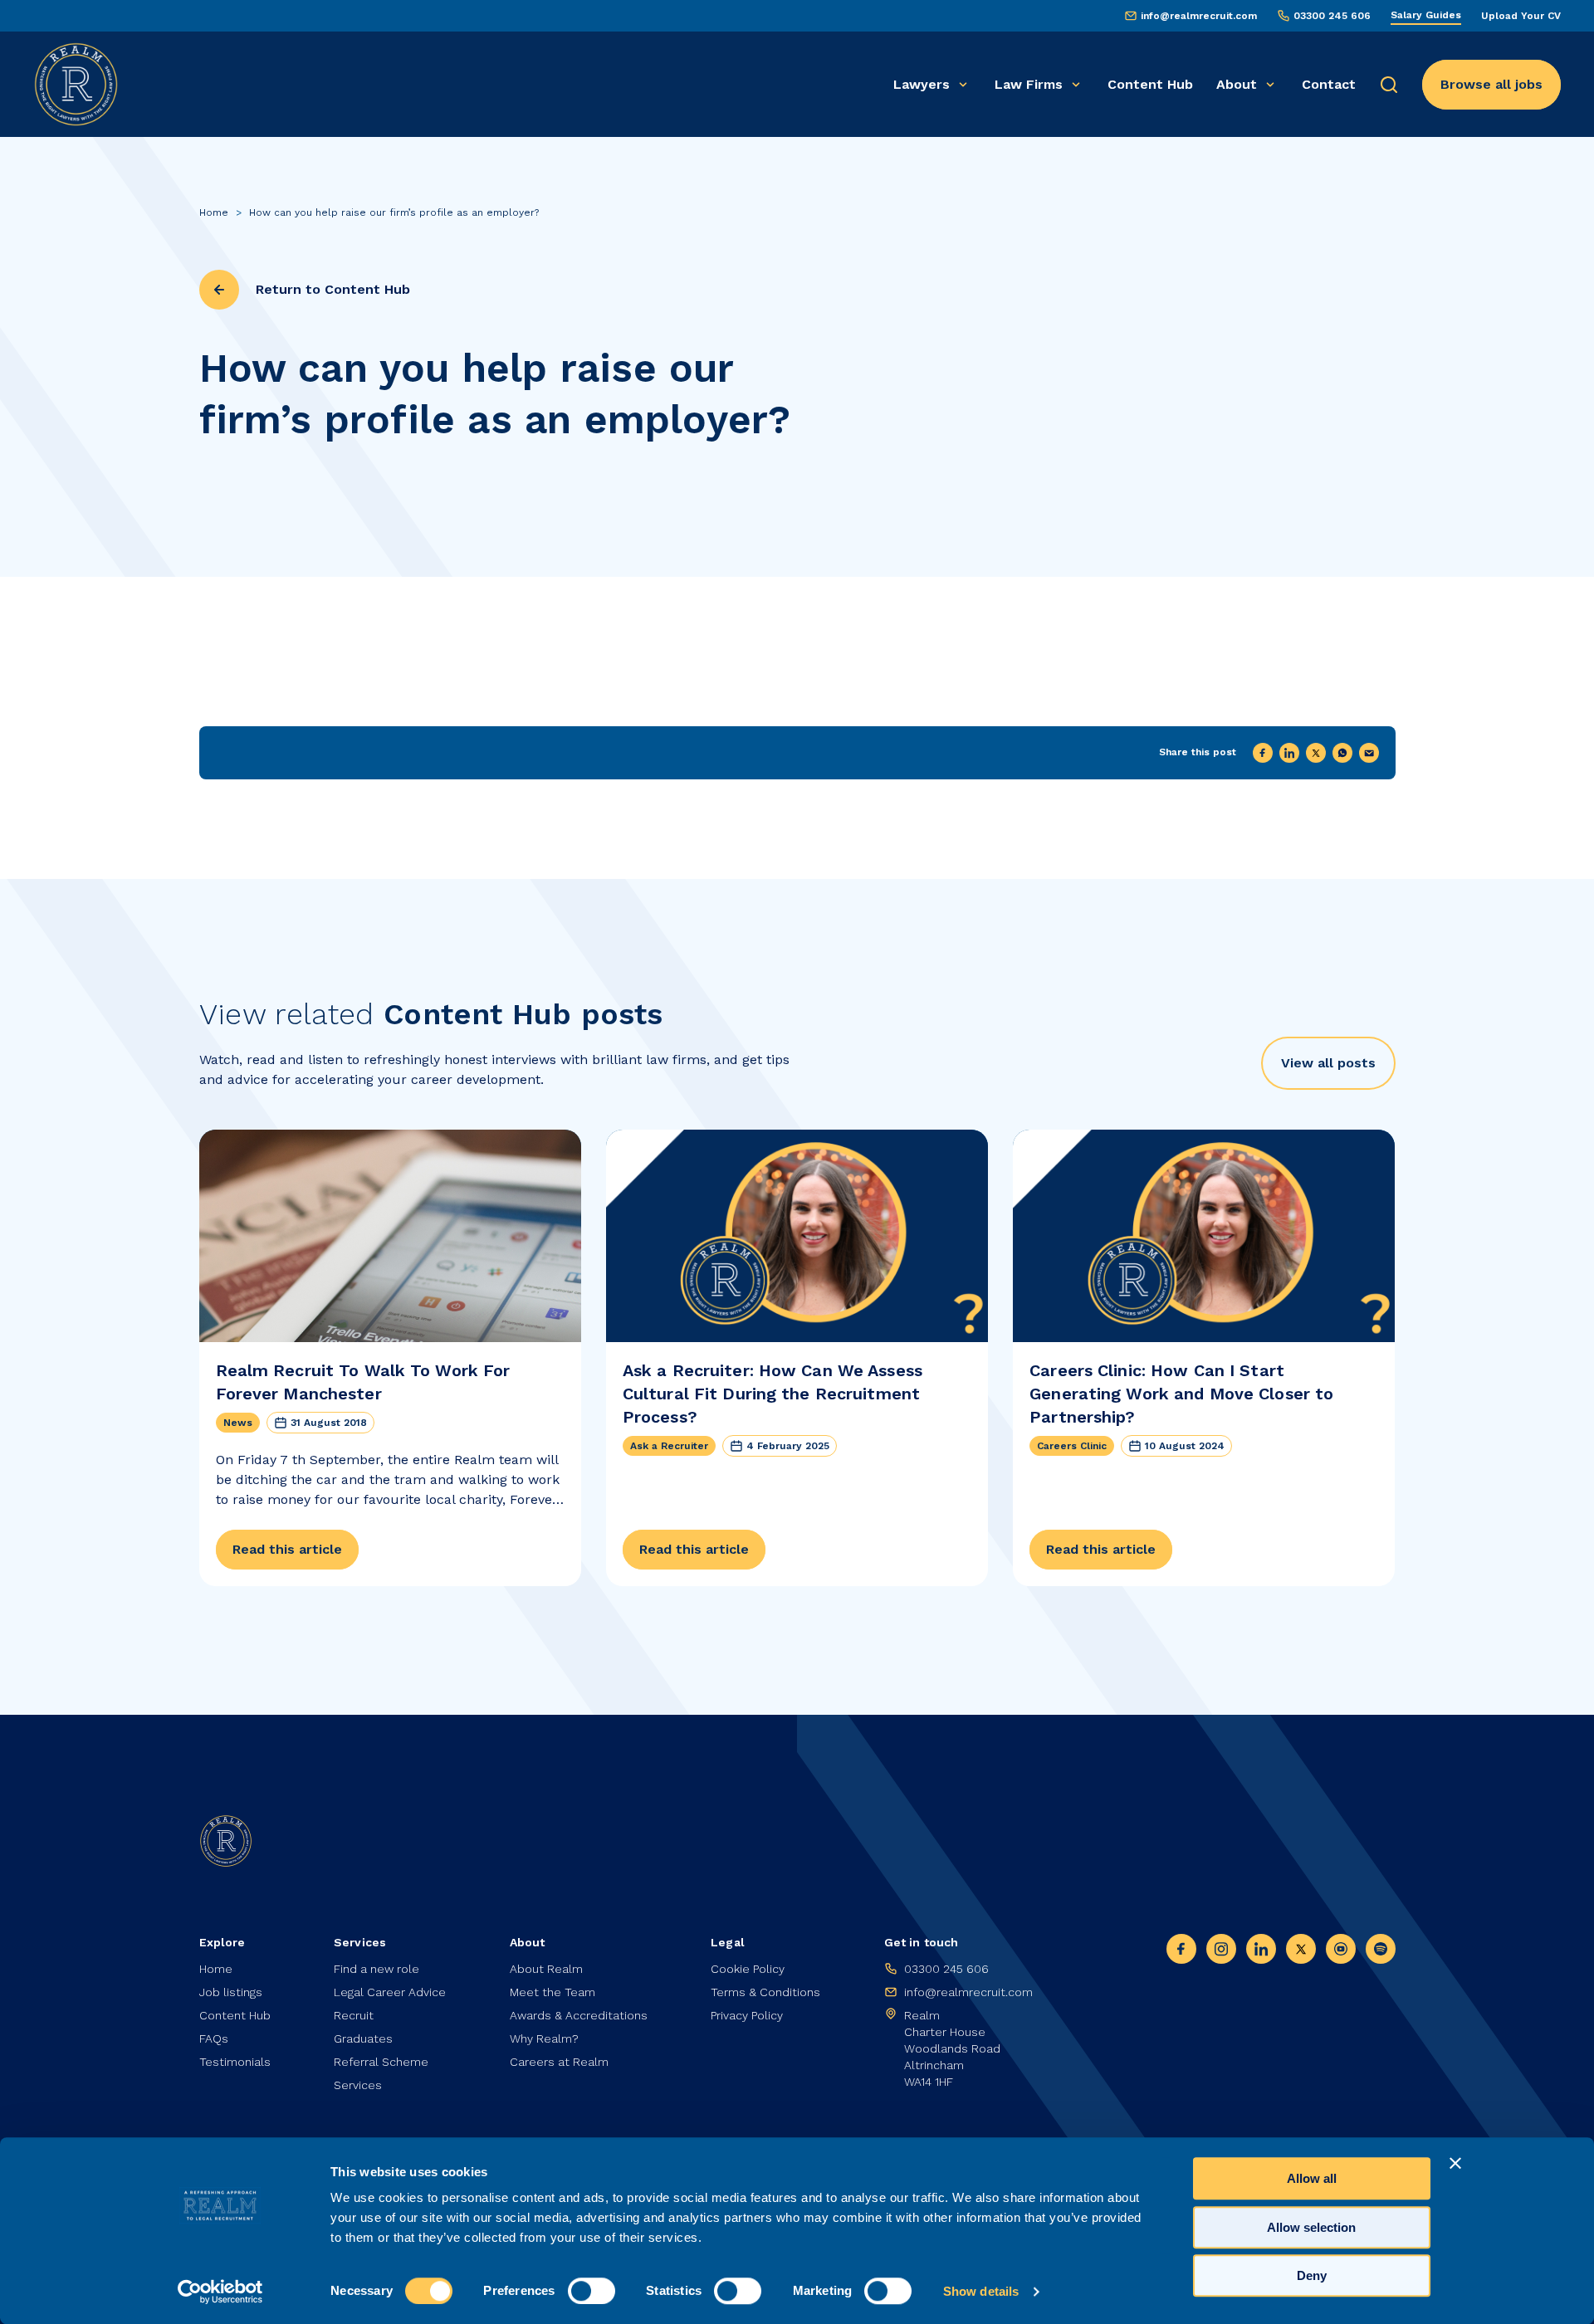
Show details (981, 2291)
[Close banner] (1455, 2163)
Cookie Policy (748, 1969)
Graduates (363, 2038)
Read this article (287, 1549)
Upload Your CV (1521, 16)
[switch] (592, 2291)
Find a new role (376, 1969)
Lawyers (922, 84)
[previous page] (219, 290)
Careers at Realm (559, 2062)
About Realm (546, 1969)
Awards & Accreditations (579, 2015)
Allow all (1312, 2178)
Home (214, 212)
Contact (1329, 84)
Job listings (231, 1992)
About (1237, 84)
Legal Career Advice (390, 1992)
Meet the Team (553, 1992)
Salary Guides (1426, 15)
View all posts (1328, 1063)
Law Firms (1029, 84)
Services (358, 2085)
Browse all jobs (1491, 84)
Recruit (354, 2015)
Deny (1312, 2275)
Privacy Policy (747, 2015)
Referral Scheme (381, 2062)
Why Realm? (544, 2038)
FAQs (214, 2038)
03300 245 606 (1332, 16)
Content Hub (1150, 84)
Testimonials (235, 2062)
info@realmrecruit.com (1199, 16)
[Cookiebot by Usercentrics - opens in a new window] (220, 2292)
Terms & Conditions (765, 1992)
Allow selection (1311, 2227)
